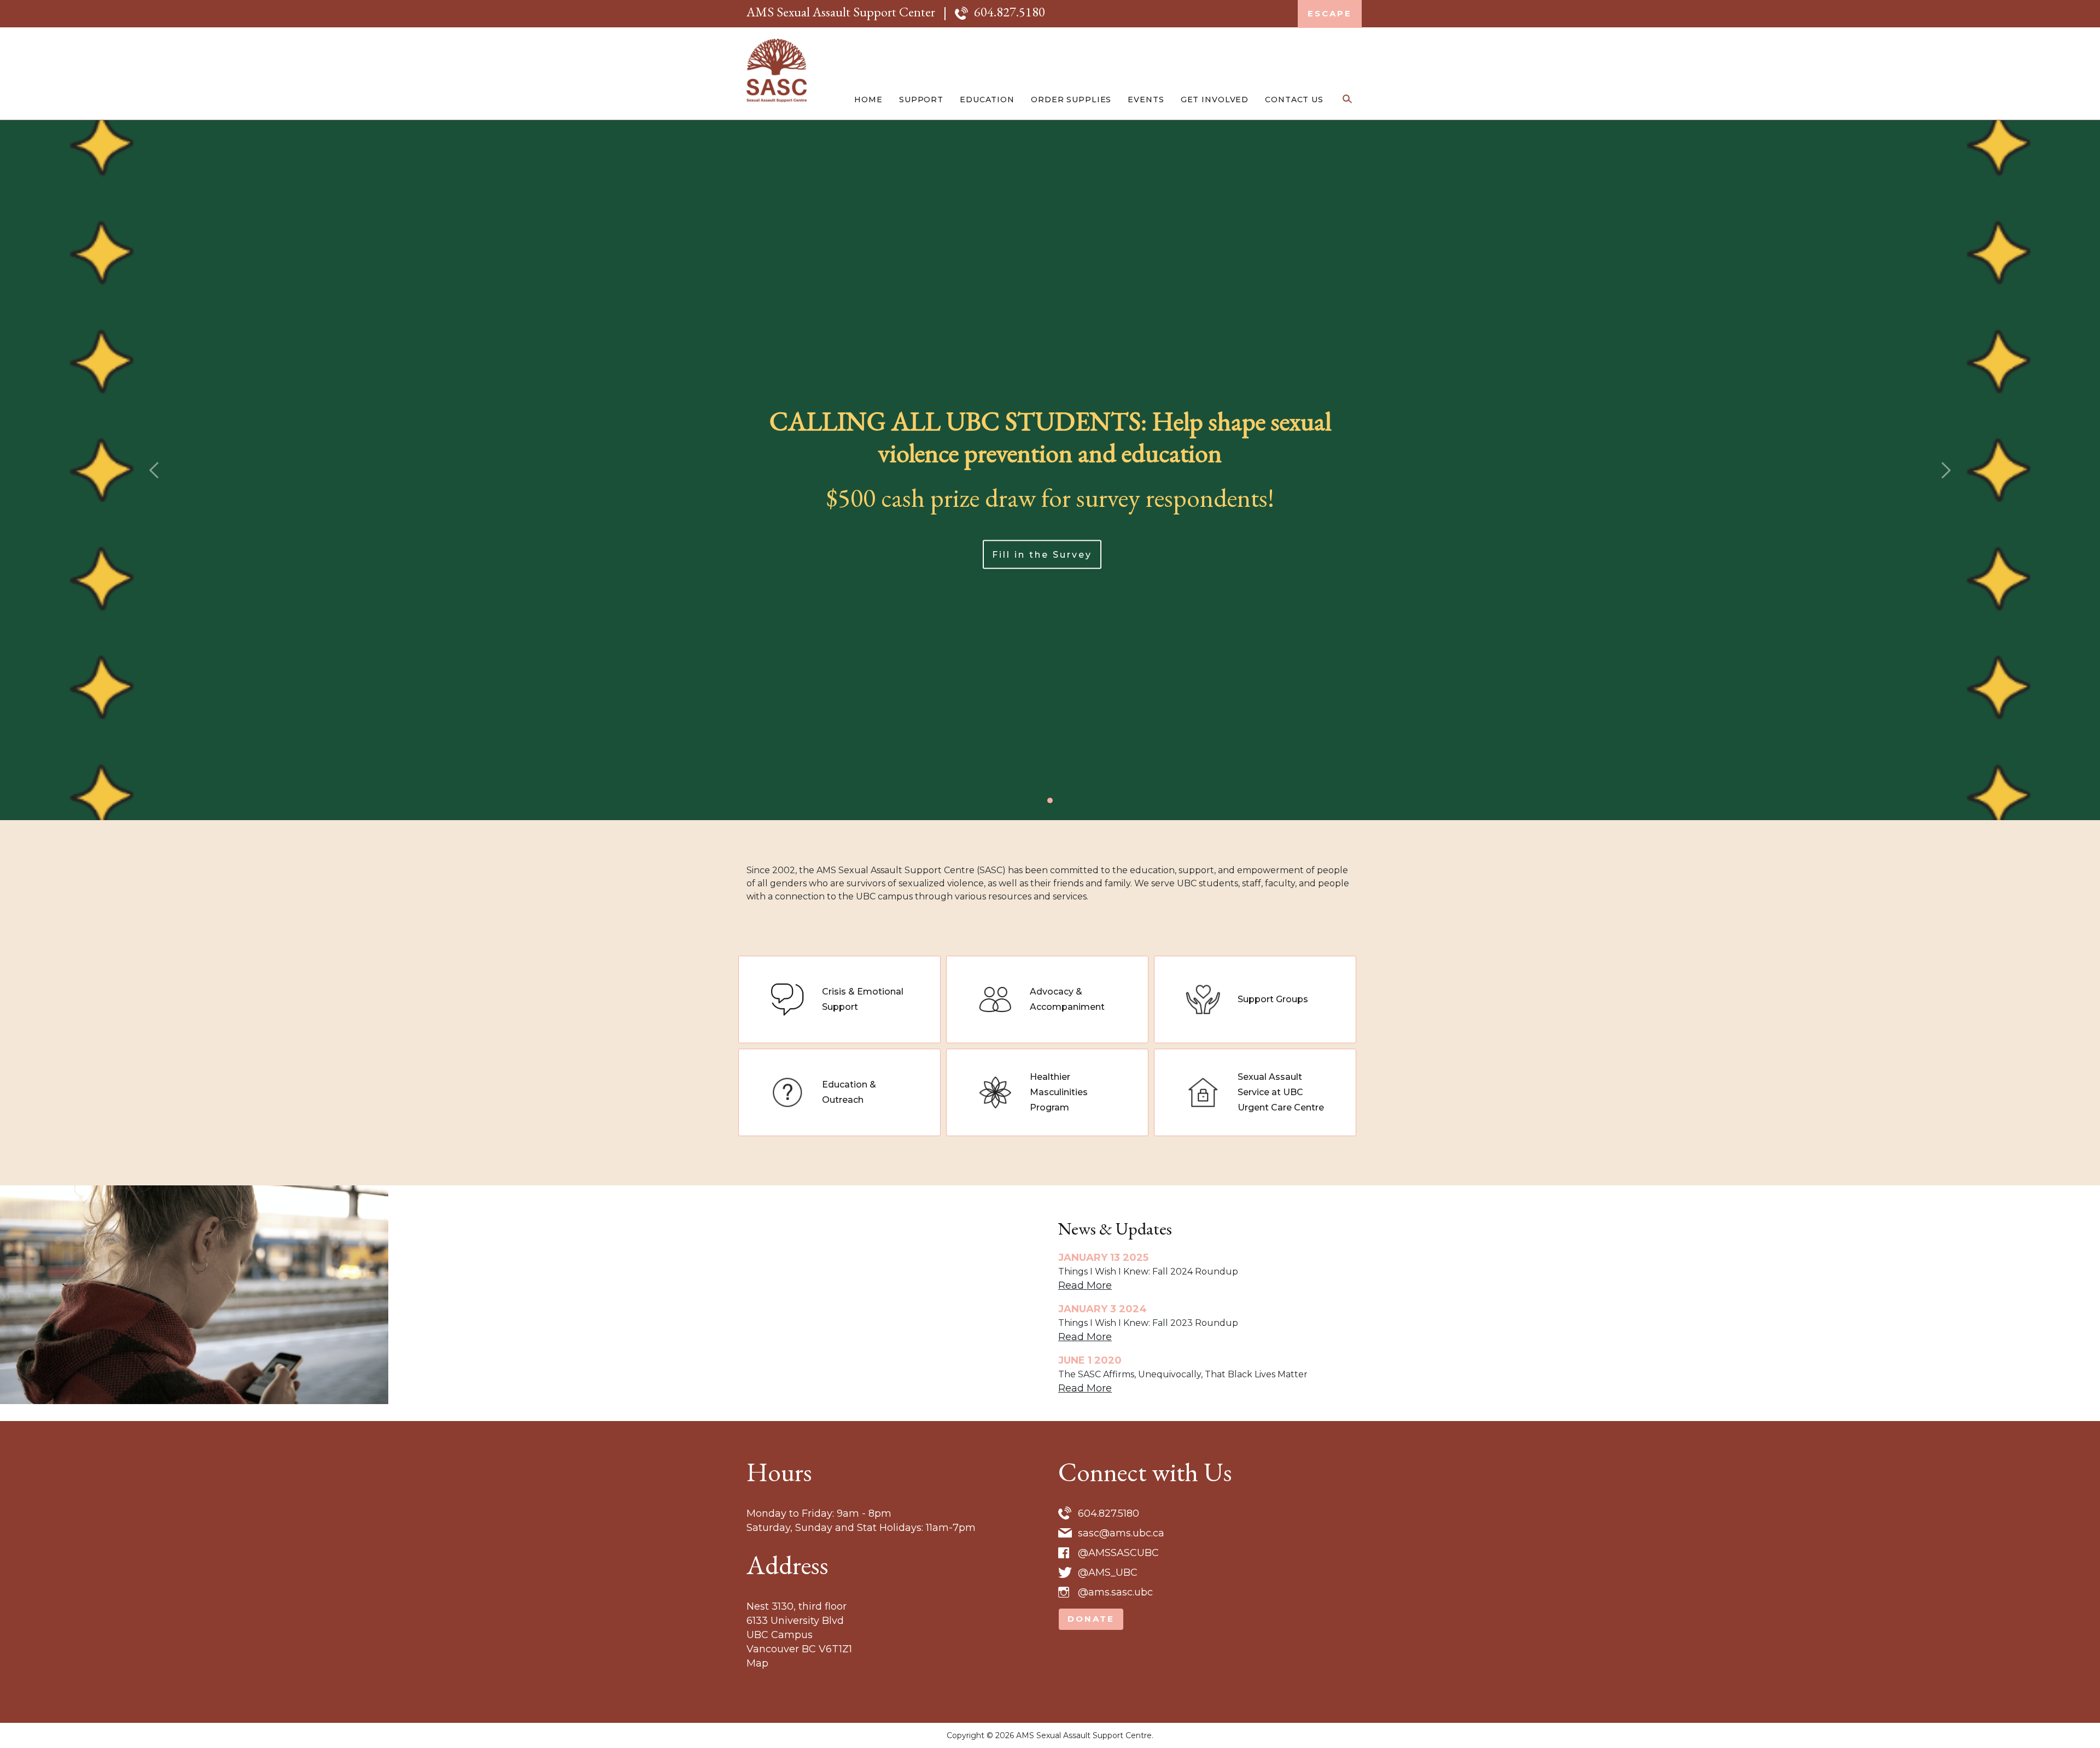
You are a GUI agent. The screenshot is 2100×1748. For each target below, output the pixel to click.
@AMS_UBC (1108, 1572)
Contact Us (1294, 100)
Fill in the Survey (1042, 554)
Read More (1085, 1285)
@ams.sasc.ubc (1115, 1592)
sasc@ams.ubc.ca (1121, 1533)
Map (757, 1663)
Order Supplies (1071, 100)
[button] (157, 470)
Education (987, 100)
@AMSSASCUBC (1118, 1553)
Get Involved (1215, 100)
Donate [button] (1091, 1619)
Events (1146, 100)
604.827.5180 (1010, 12)
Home (868, 100)
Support (921, 100)
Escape (1330, 13)
